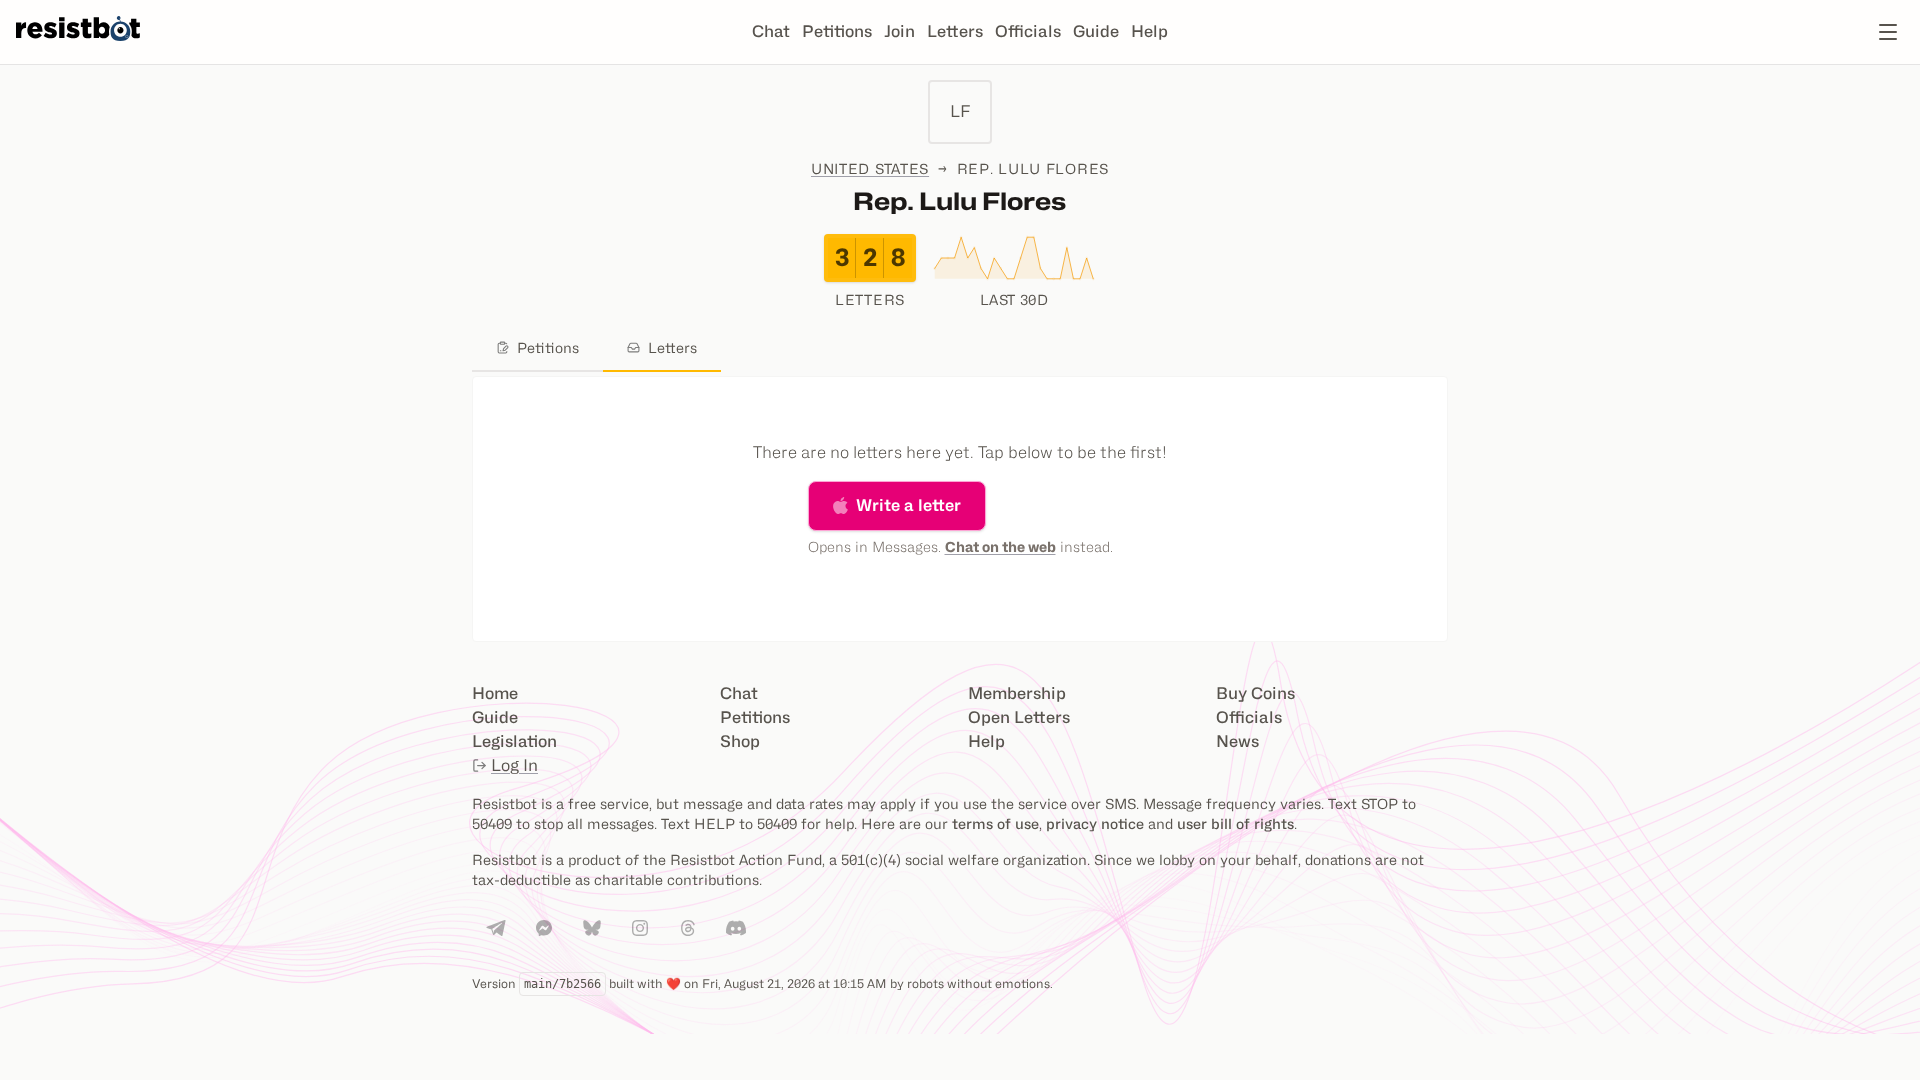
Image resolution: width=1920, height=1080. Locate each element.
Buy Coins (1255, 693)
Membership (1017, 693)
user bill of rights (1235, 823)
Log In (514, 765)
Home (495, 693)
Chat (771, 31)
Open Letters (1019, 717)
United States (870, 168)
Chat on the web (1000, 546)
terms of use (995, 823)
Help (1149, 31)
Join (899, 31)
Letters (955, 31)
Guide (1096, 31)
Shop (740, 741)
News (1237, 741)
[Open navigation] (1888, 32)
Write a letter (908, 505)
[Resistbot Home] (78, 48)
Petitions (837, 31)
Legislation (514, 741)
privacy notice (1095, 823)
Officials (1028, 31)
